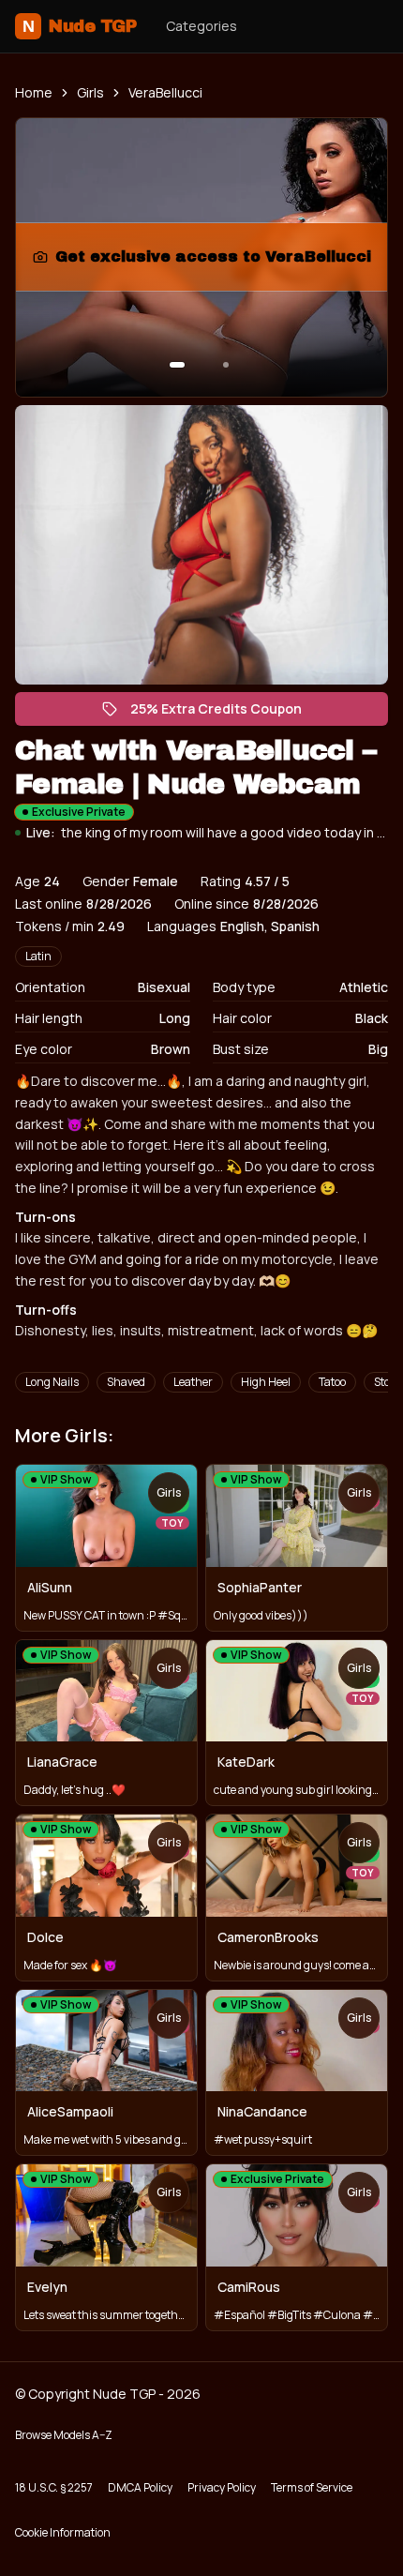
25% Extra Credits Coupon (225, 713)
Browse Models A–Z (64, 2435)
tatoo (332, 1382)
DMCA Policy (140, 2487)
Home (34, 92)
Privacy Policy (222, 2487)
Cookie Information (63, 2532)
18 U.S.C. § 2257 (54, 2487)
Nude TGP (79, 26)
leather (193, 1382)
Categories (201, 26)
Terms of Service (312, 2487)
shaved (126, 1382)
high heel (266, 1382)
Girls (90, 92)
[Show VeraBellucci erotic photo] (177, 365)
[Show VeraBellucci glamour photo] (226, 365)
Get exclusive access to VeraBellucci (213, 262)
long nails (52, 1382)
